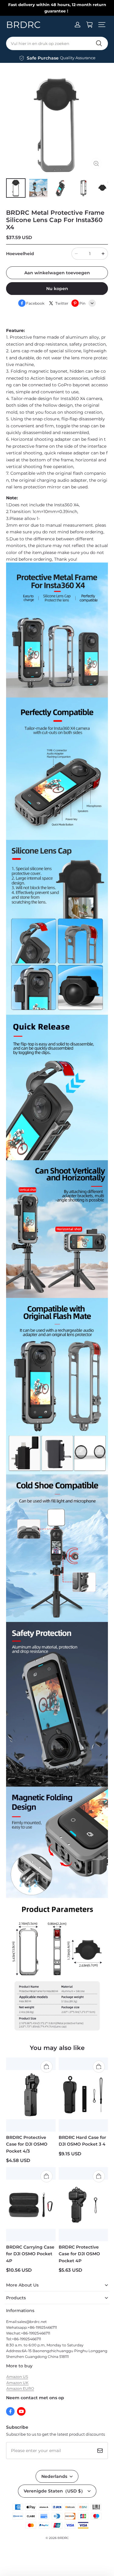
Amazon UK (17, 2383)
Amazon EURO (20, 2388)
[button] (102, 25)
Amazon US (17, 2377)
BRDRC (63, 2538)
